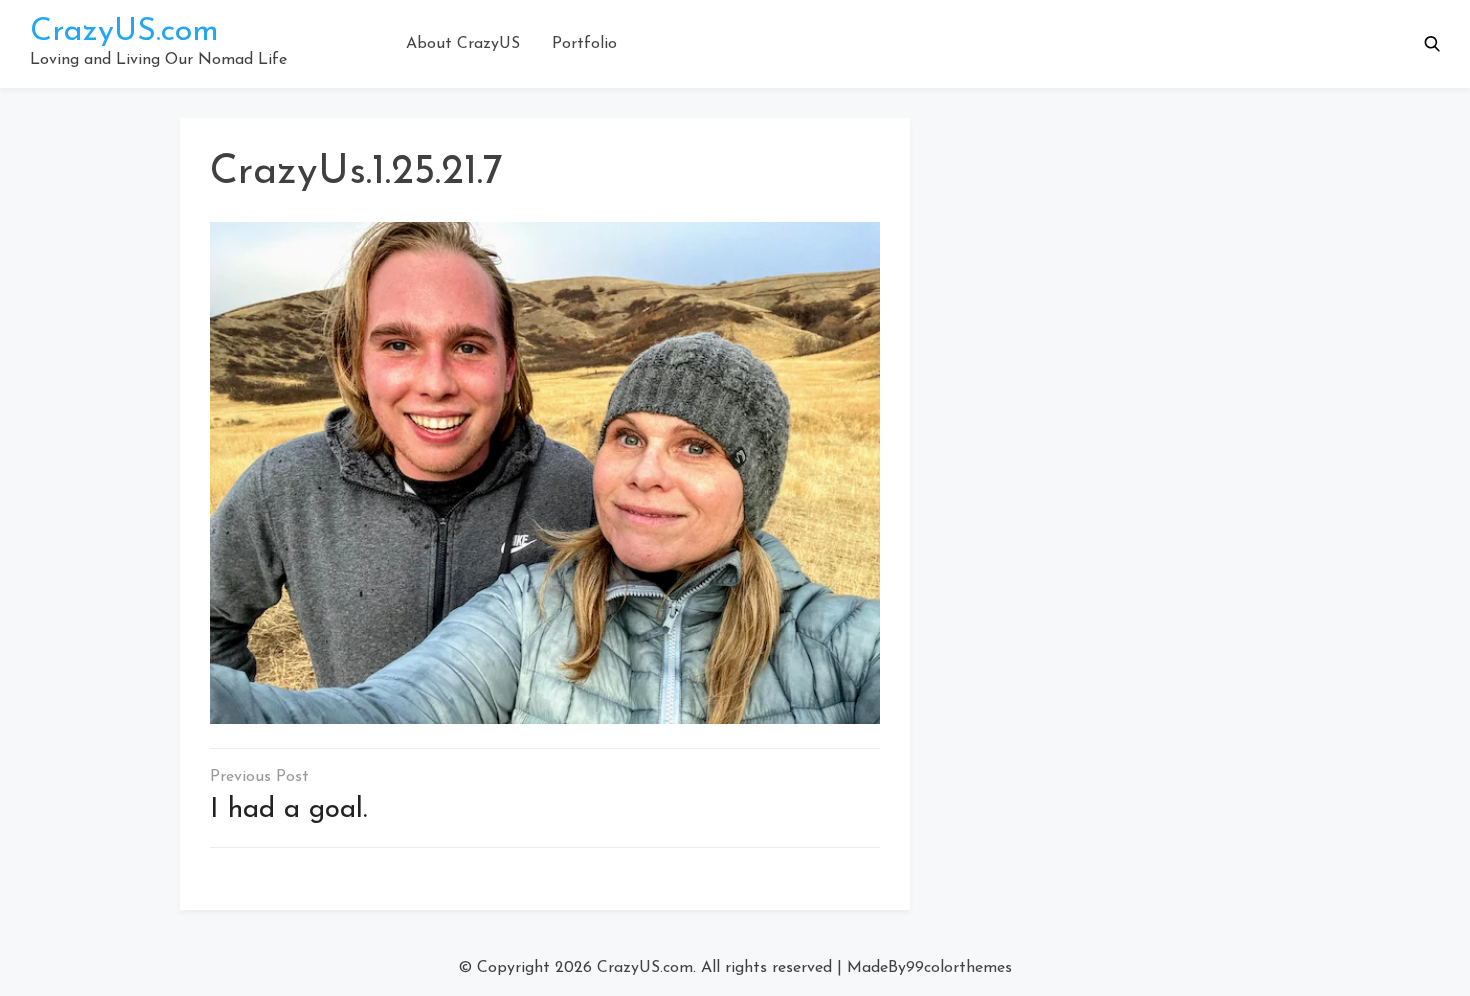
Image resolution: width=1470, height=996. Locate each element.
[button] (1432, 44)
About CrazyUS (463, 44)
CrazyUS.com (124, 32)
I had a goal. (288, 810)
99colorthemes (959, 968)
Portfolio (584, 44)
